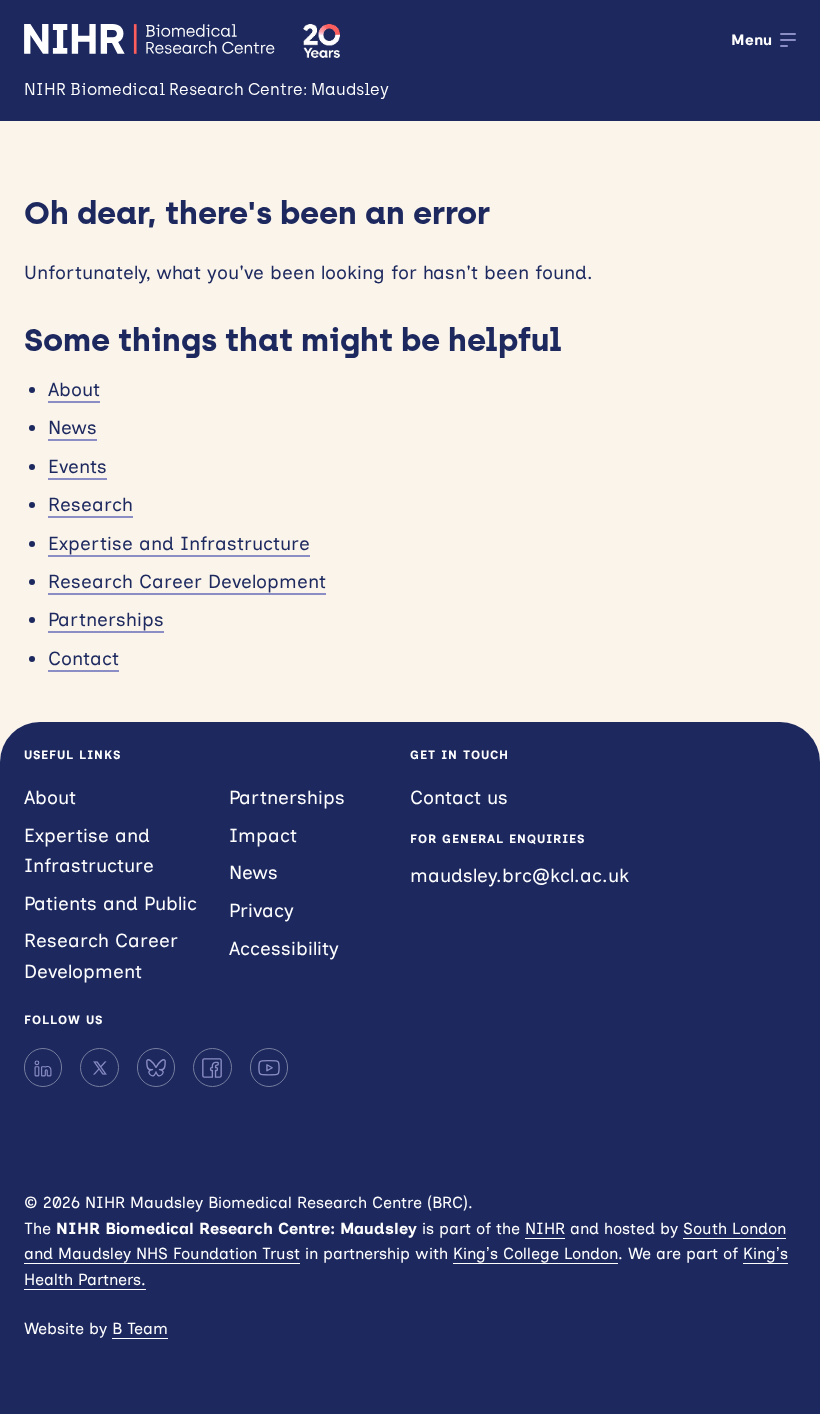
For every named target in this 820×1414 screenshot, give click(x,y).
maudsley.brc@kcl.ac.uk (519, 875)
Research (90, 504)
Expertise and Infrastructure (179, 543)
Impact (263, 835)
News (72, 427)
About (74, 389)
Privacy (261, 910)
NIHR (545, 1228)
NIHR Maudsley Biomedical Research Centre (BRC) (151, 39)
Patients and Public (110, 903)
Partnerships (106, 619)
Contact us (459, 797)
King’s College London (535, 1253)
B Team (140, 1328)
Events (77, 466)
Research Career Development (187, 581)
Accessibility (284, 948)
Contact (83, 658)
